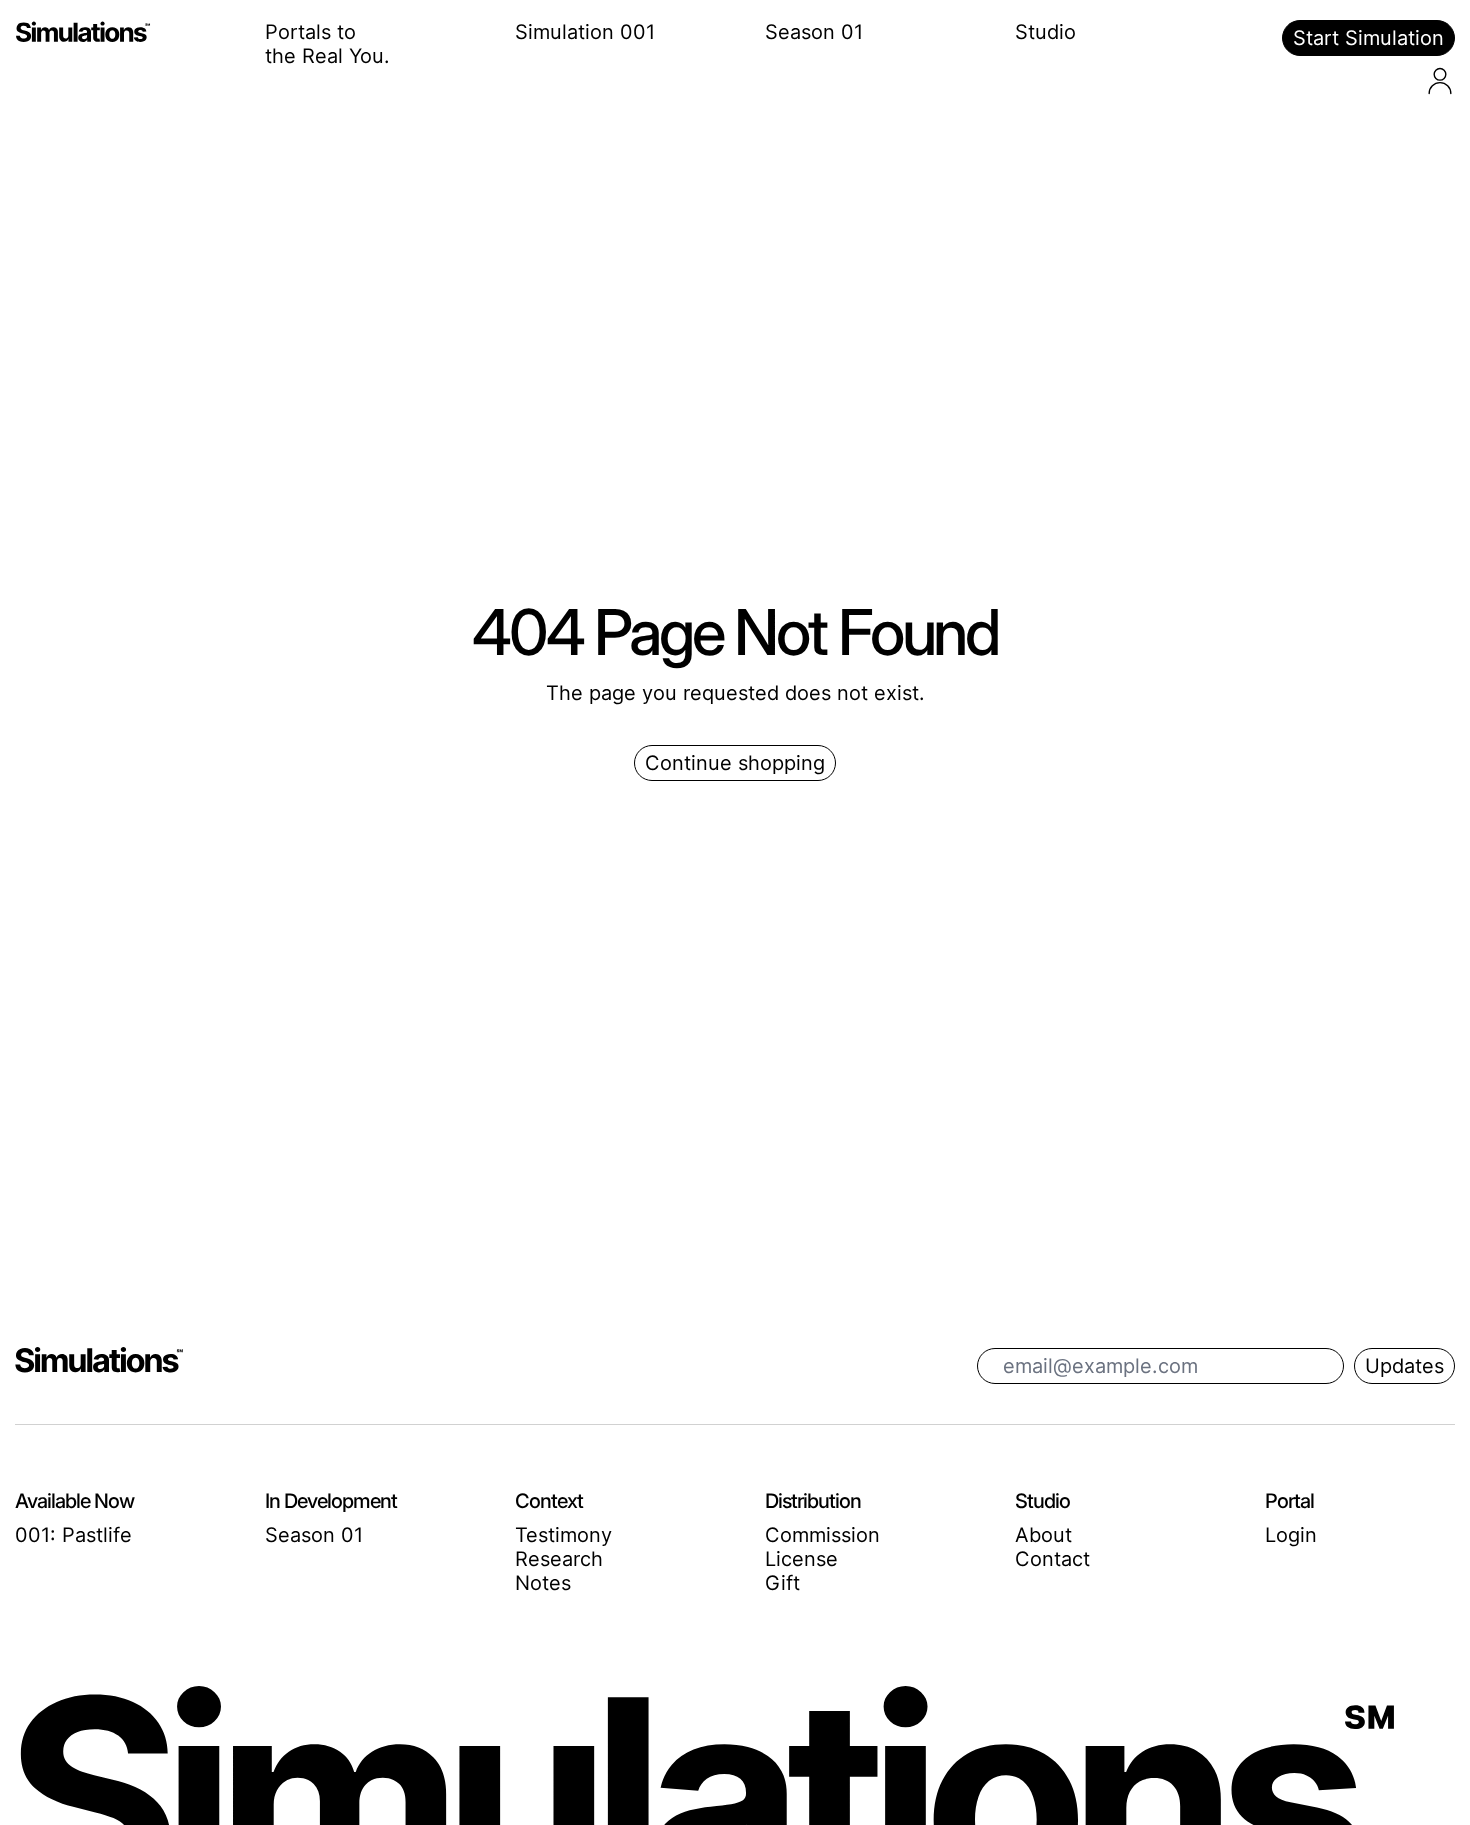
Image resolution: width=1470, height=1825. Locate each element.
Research (559, 1559)
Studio (1045, 32)
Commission (822, 1535)
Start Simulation (1368, 38)
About (1043, 1535)
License (801, 1559)
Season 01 (814, 32)
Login (1291, 1535)
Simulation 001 (585, 32)
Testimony (563, 1535)
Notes (543, 1583)
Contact (1052, 1559)
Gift (782, 1583)
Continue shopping (735, 763)
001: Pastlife (73, 1535)
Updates (1404, 1366)
